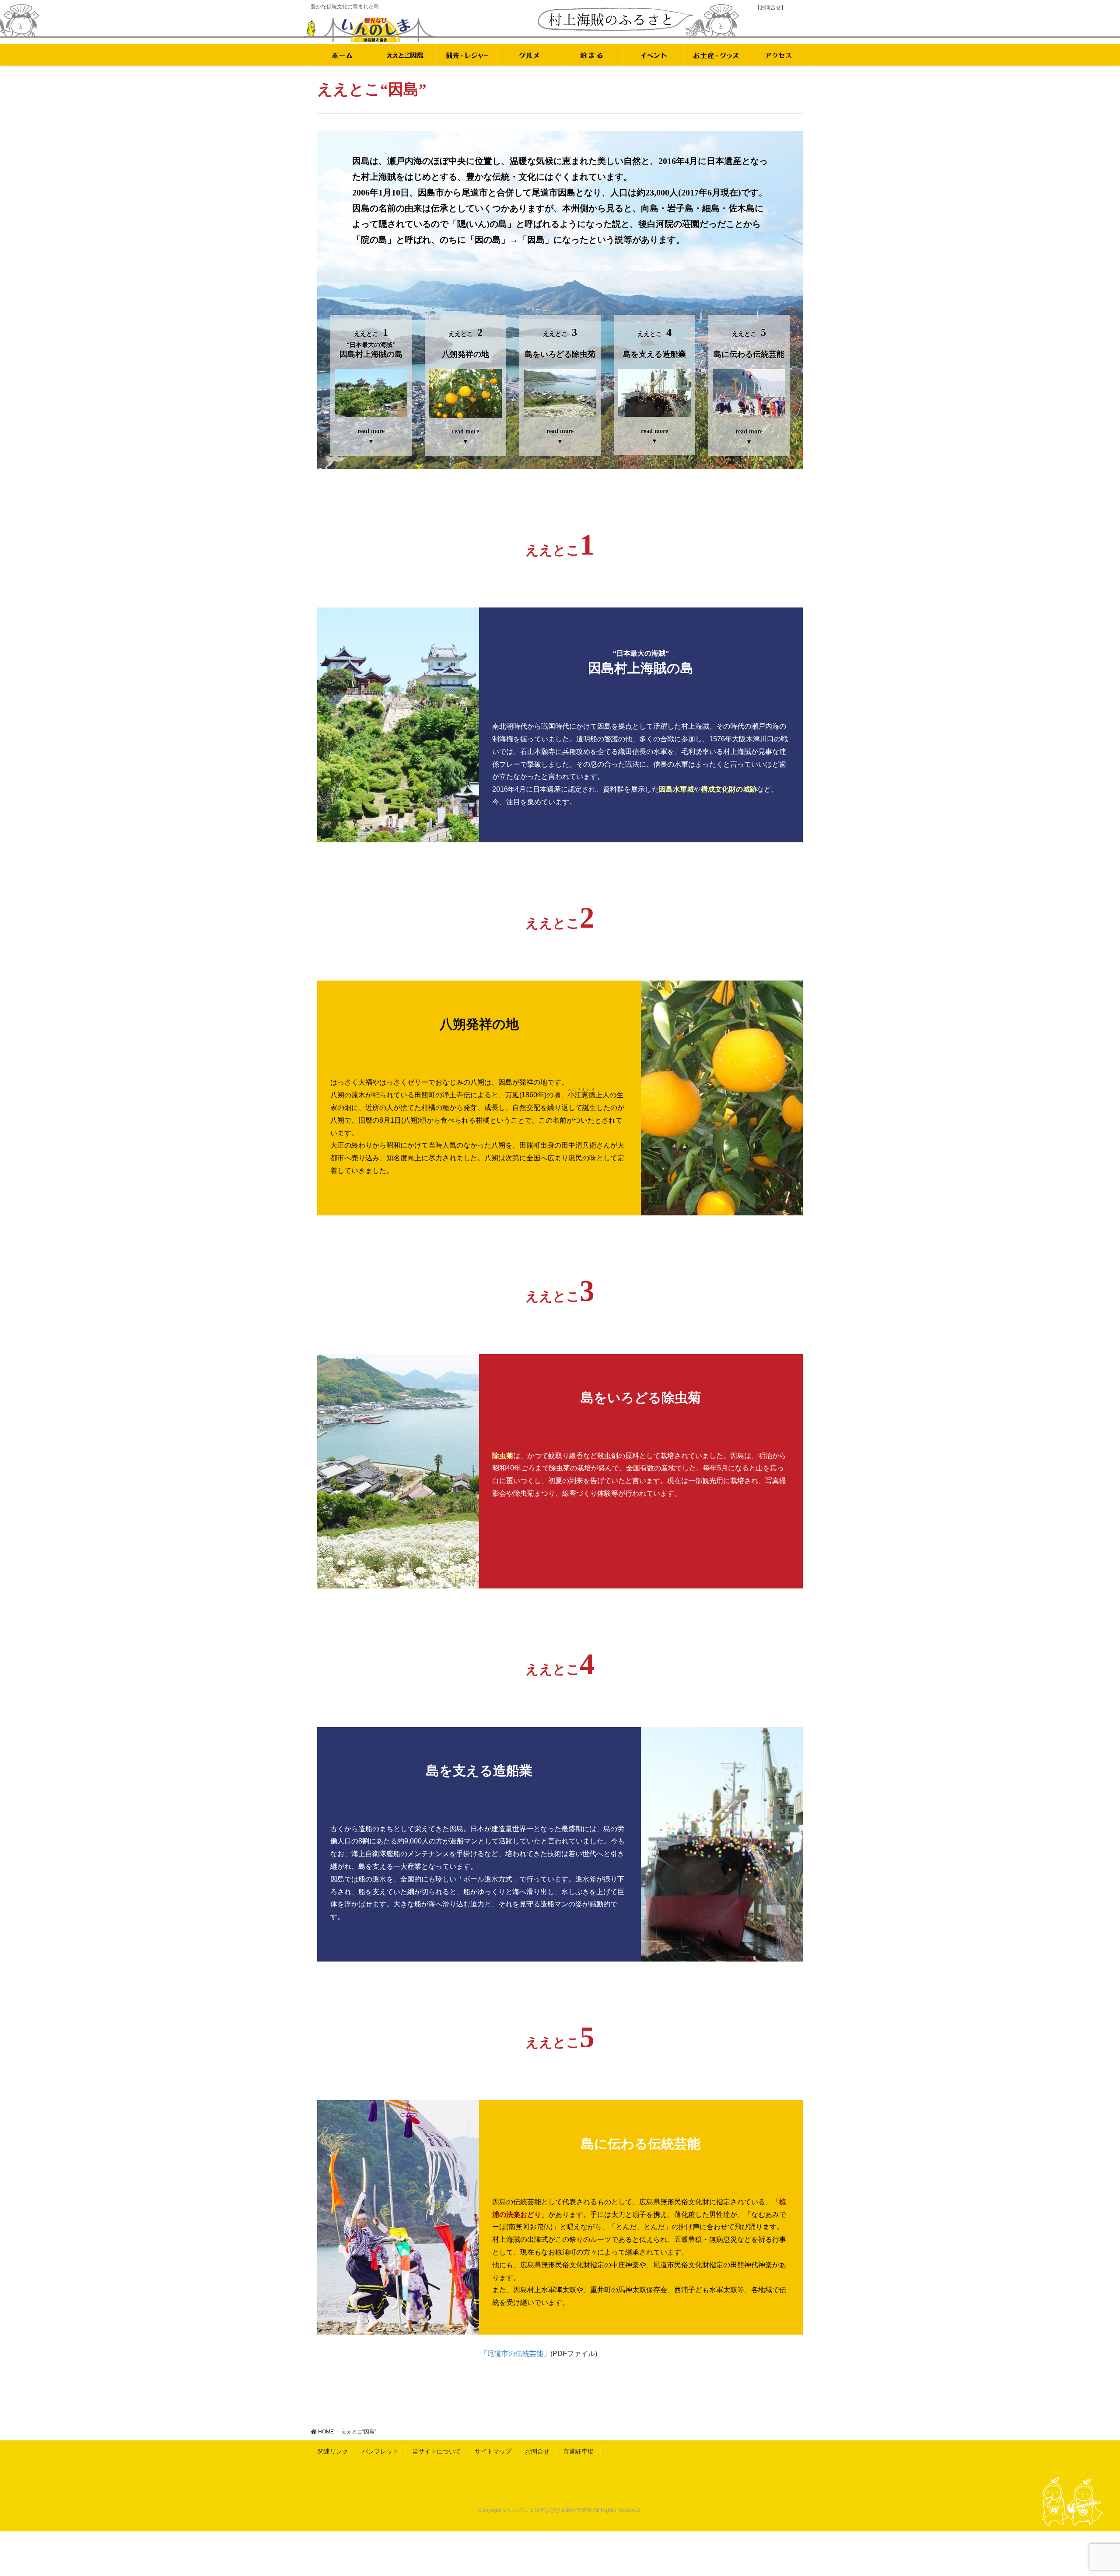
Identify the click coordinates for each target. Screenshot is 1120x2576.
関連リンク (333, 2451)
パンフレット (380, 2451)
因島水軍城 (676, 789)
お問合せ (537, 2451)
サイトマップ (493, 2451)
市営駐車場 (578, 2451)
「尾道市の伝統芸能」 (515, 2354)
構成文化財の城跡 (729, 789)
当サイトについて (437, 2451)
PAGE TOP (1087, 2491)
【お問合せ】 (770, 7)
